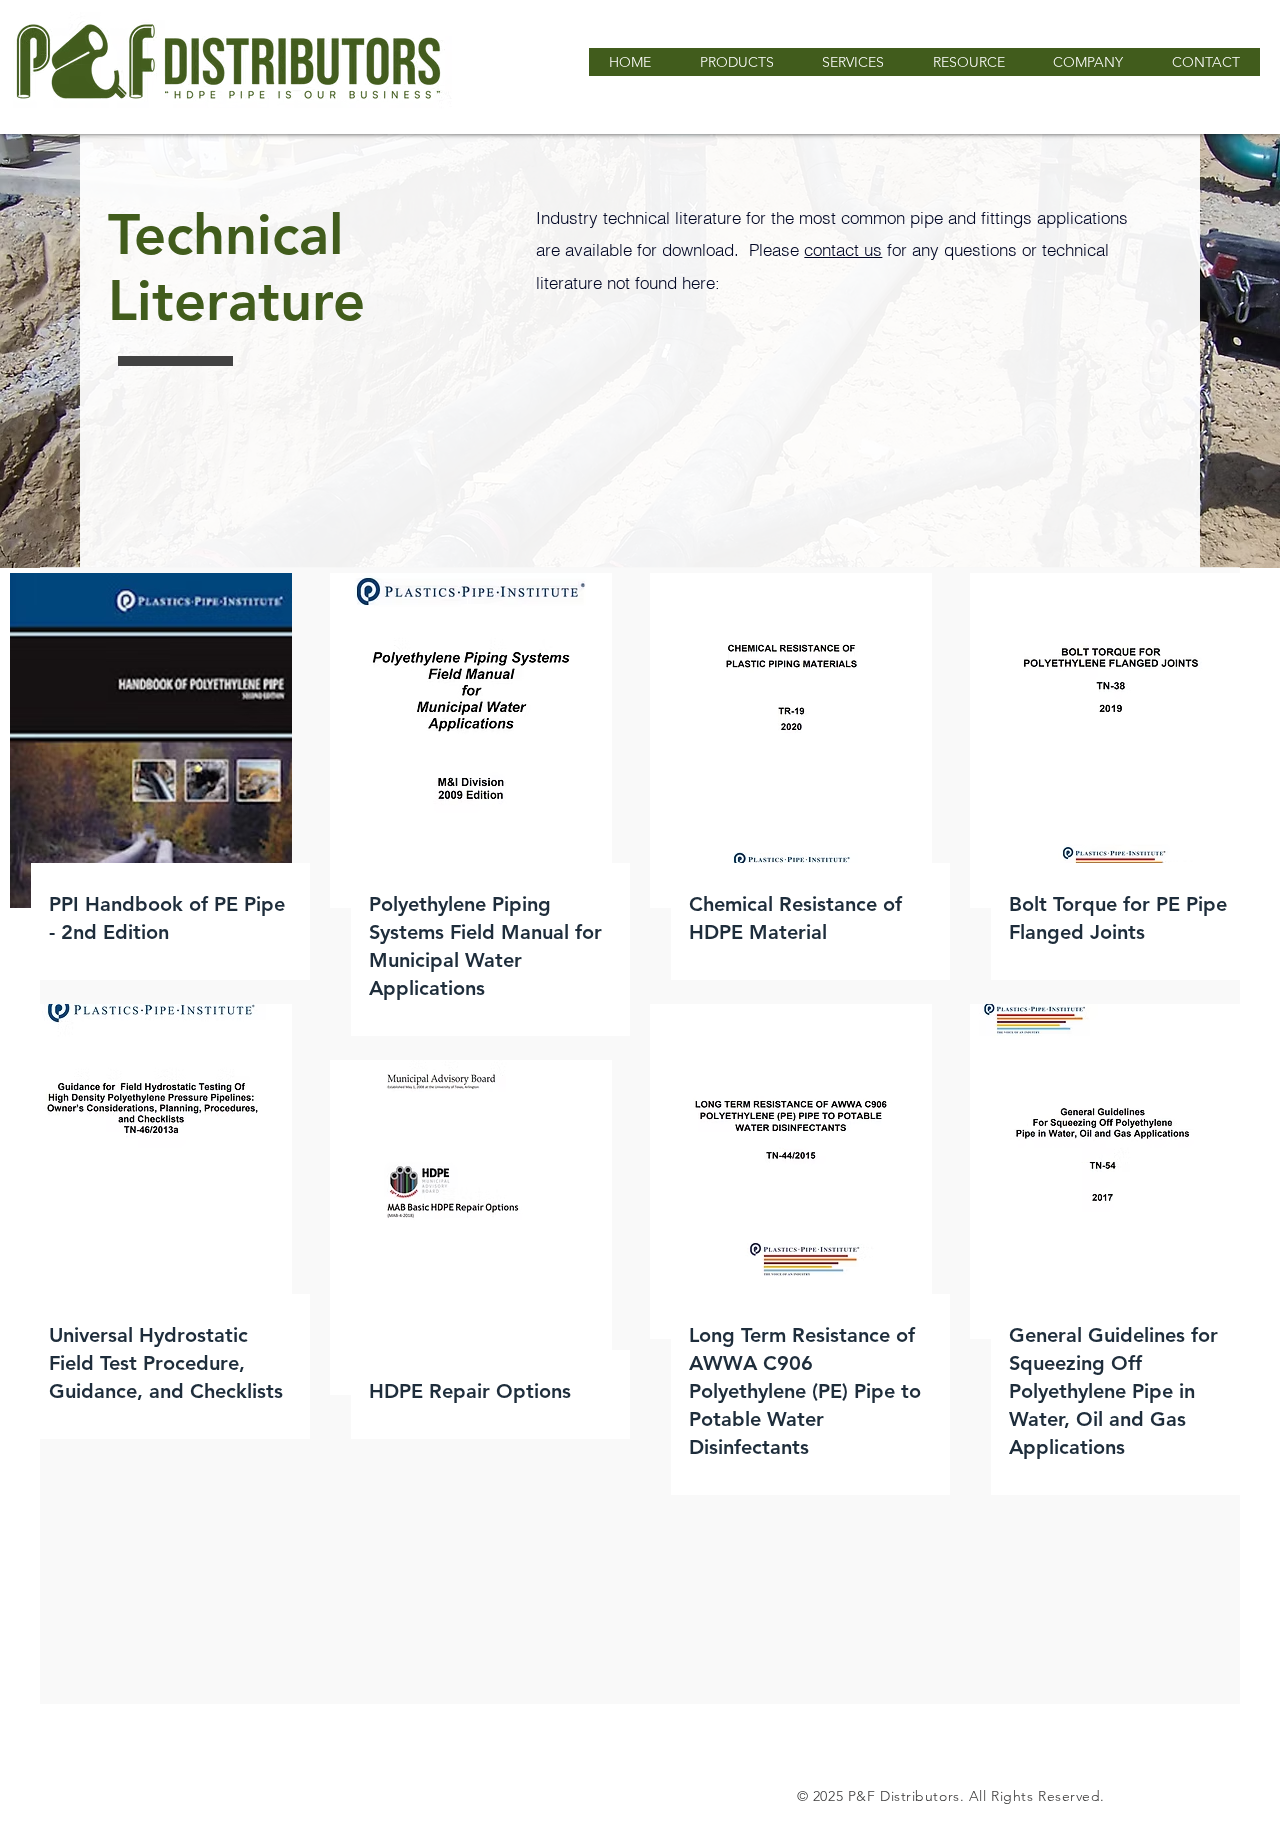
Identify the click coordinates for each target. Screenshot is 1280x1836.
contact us (843, 249)
